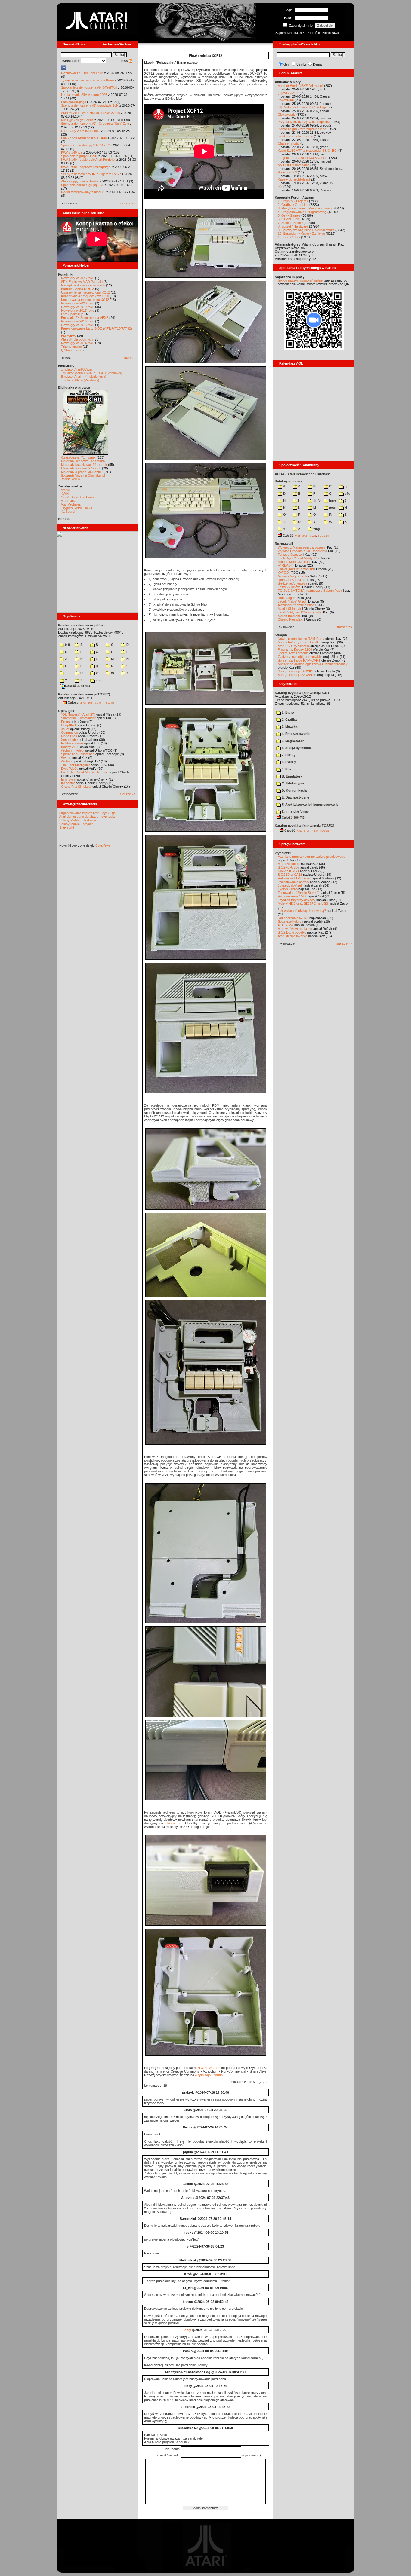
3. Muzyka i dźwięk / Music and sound (306, 208)
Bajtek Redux (71, 479)
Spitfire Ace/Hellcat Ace (78, 754)
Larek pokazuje (72, 314)
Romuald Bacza (289, 580)
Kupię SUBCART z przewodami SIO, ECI (308, 151)
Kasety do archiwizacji (294, 179)
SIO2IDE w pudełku (292, 932)
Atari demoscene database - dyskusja (87, 817)
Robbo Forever (72, 743)
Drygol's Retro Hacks (77, 508)
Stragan (281, 635)
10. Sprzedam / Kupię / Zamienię (301, 234)
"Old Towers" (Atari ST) (78, 714)
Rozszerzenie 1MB (292, 896)
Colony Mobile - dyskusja (78, 820)
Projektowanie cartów (293, 882)
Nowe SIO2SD (288, 871)
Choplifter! (68, 725)
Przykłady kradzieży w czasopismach (306, 122)
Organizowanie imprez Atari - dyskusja (87, 813)
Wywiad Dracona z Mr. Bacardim (302, 551)
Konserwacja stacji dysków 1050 (85, 296)
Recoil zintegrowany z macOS (83, 192)
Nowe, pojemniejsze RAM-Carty (301, 639)
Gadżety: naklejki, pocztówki (299, 657)
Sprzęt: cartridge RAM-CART (299, 660)
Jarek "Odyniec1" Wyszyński (299, 612)
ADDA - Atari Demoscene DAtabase (303, 474)
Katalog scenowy (288, 481)
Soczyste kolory (290, 921)
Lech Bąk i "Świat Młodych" (298, 558)
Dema (317, 64)
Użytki (301, 64)
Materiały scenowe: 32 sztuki (82, 461)
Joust (65, 729)
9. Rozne (288, 769)
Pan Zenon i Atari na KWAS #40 (84, 138)
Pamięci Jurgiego (74, 102)
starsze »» (128, 203)
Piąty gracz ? (287, 172)
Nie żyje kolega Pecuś (77, 120)
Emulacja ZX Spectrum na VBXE (85, 318)
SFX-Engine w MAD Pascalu (82, 282)
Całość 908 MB (293, 817)
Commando (70, 732)
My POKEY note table (294, 165)
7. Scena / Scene (290, 223)
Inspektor (68, 783)
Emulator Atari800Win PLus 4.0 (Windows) (91, 373)
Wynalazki (283, 853)
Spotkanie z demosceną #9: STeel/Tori (89, 87)
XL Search (68, 512)
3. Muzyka (289, 726)
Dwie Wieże (70, 769)
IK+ (280, 187)
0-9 (67, 645)
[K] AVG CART (288, 93)
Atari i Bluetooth (289, 864)
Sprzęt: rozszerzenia (293, 653)
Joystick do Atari (290, 885)
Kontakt (64, 519)
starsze (130, 358)
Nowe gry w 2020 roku (78, 303)
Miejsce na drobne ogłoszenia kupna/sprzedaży (313, 664)
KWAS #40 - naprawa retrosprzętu (86, 167)
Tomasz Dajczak (290, 555)
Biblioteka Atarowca (74, 387)
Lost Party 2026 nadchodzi (81, 131)
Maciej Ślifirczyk (289, 609)
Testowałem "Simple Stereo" (298, 893)
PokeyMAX (286, 100)
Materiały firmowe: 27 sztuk (81, 468)
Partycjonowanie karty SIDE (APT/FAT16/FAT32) (97, 328)
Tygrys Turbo (288, 889)
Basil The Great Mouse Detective (85, 772)
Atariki (65, 490)
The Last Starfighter (76, 765)
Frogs (65, 722)
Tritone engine (71, 347)
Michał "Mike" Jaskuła (294, 562)
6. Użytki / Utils (289, 219)
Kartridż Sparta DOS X (78, 289)
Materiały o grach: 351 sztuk (82, 472)
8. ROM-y (288, 762)
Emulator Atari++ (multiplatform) (83, 377)
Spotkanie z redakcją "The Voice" (85, 145)
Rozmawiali (284, 544)
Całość (73, 702)
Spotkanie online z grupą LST (82, 185)
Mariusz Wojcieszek (292, 576)
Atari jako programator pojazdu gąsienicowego (311, 857)
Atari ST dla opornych (77, 339)
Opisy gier (66, 711)
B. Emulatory (291, 776)
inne (99, 680)
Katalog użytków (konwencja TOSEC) (304, 826)
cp (346, 486)
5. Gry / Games (289, 215)
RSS (125, 61)
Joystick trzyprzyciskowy (297, 900)
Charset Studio (289, 143)
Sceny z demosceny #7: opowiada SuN (90, 105)
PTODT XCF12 (208, 2068)
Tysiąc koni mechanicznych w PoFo (87, 80)
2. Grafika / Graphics (293, 205)
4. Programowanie (295, 734)
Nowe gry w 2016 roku (78, 321)
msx (332, 508)
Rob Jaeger (286, 598)
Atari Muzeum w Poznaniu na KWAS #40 (91, 113)
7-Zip (98, 703)
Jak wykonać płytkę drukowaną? (302, 911)
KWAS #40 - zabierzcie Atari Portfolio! (88, 160)
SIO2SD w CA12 (290, 875)
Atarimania (68, 501)
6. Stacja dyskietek (296, 748)
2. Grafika (289, 720)
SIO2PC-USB (288, 867)
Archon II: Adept (73, 750)
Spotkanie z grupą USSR (79, 156)
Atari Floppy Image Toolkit (80, 181)
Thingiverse (174, 1823)
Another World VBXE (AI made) (300, 86)
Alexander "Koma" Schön (296, 605)
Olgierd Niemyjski (290, 619)
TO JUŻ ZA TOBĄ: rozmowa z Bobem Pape (310, 591)
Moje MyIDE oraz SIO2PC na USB (303, 903)
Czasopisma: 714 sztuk (78, 457)
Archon (66, 761)
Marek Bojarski (289, 616)
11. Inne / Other (289, 237)
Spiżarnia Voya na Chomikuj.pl (83, 475)
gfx (347, 494)
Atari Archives (71, 504)
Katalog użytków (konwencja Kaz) (302, 693)
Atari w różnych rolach (294, 929)
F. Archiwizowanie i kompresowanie (310, 805)
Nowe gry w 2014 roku (78, 343)
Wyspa (66, 758)
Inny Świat (69, 779)
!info (317, 500)
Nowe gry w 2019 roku (78, 307)
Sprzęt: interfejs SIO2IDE (296, 671)
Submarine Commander (78, 718)
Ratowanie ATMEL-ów (294, 878)
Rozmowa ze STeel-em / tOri (82, 73)
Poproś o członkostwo (323, 33)
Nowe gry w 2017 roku (78, 310)
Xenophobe (69, 740)
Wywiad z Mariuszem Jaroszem (301, 547)
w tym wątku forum (209, 2075)
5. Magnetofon (293, 741)
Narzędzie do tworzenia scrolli (83, 285)
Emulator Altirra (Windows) (80, 380)
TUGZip (108, 703)
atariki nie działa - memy (295, 136)
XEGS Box (286, 925)
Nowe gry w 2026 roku (78, 278)
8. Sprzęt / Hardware (293, 226)
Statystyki (66, 827)
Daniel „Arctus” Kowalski (296, 569)
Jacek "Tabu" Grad (292, 601)
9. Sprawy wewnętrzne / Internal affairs (306, 230)
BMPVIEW (69, 336)
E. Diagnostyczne (295, 797)
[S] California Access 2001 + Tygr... (303, 107)
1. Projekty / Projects (293, 201)
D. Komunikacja (294, 790)
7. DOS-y (288, 755)
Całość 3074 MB (77, 686)
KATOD (283, 573)
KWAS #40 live (72, 152)
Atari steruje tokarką (292, 936)
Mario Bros (69, 736)
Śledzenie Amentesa (292, 583)
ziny (316, 529)
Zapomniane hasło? (290, 33)
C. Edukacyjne (292, 783)
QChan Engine (72, 350)
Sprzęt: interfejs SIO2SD (296, 675)
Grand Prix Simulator (76, 787)
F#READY (285, 565)
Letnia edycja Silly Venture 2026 (84, 95)
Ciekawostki (287, 115)
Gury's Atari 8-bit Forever (79, 497)
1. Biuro (287, 712)
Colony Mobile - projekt (76, 824)
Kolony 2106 (70, 747)
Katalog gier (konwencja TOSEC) (84, 694)
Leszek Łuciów (289, 587)
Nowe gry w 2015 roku (78, 325)
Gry (286, 64)
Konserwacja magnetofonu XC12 (85, 300)
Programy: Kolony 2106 (295, 649)
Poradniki (66, 274)
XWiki (65, 494)
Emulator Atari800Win (76, 369)
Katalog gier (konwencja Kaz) (81, 625)
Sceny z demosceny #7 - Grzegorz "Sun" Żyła (95, 124)
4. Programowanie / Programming (302, 212)
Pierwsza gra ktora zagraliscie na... (303, 129)
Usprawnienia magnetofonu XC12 (85, 292)
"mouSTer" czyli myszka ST (298, 642)
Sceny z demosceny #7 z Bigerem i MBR (91, 174)
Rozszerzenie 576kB (293, 918)
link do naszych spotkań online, (301, 280)
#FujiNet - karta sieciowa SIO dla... (303, 158)
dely (188, 2330)
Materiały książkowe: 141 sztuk (84, 465)
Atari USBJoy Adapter (294, 646)
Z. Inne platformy (295, 811)
